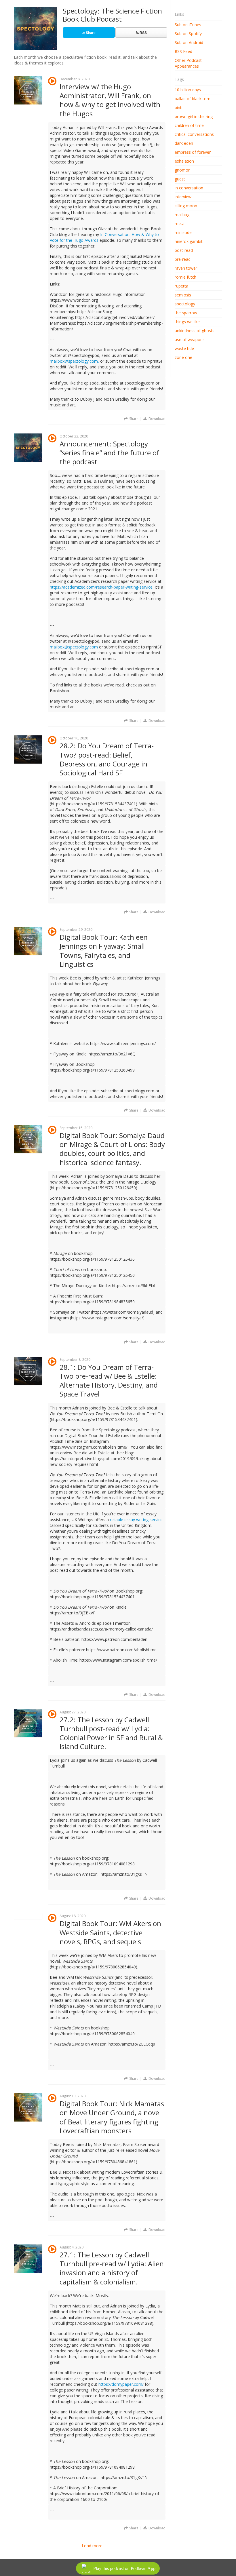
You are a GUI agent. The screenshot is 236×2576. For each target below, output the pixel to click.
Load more (92, 2546)
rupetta (181, 286)
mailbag (182, 215)
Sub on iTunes (188, 25)
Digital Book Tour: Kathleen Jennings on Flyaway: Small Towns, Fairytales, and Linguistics (104, 951)
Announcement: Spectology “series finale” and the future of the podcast (109, 453)
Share (90, 33)
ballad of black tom (193, 99)
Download (157, 419)
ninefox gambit (189, 241)
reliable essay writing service (136, 1520)
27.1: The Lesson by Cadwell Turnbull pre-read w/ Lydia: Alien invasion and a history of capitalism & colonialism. (112, 2268)
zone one (183, 357)
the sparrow (186, 313)
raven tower (186, 268)
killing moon (186, 206)
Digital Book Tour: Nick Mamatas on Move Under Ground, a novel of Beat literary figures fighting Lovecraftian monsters (112, 2117)
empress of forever (193, 152)
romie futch (185, 277)
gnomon (183, 170)
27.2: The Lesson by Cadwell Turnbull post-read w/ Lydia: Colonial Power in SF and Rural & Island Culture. (111, 1733)
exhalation (184, 161)
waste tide (184, 348)
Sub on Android (189, 42)
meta (180, 223)
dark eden (184, 143)
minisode (183, 232)
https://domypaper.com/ (121, 2384)
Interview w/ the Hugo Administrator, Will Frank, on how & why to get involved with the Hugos (110, 100)
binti (179, 108)
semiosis (183, 295)
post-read (184, 250)
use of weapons (190, 339)
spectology (185, 304)
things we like (187, 322)
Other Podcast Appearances (188, 63)
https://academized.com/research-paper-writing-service (101, 587)
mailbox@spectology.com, (74, 361)
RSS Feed (183, 51)
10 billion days (188, 90)
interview (183, 197)
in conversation (189, 188)
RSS (143, 33)
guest (180, 179)
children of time (189, 125)
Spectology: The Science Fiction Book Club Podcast (112, 15)
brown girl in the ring (194, 116)
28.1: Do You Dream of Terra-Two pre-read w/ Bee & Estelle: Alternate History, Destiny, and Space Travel (109, 1381)
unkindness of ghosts (195, 331)
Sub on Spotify (188, 34)
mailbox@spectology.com (74, 647)
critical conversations (194, 134)
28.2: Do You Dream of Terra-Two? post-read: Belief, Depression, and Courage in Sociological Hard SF (107, 759)
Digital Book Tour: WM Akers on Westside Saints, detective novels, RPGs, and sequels (110, 1932)
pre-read (183, 259)
